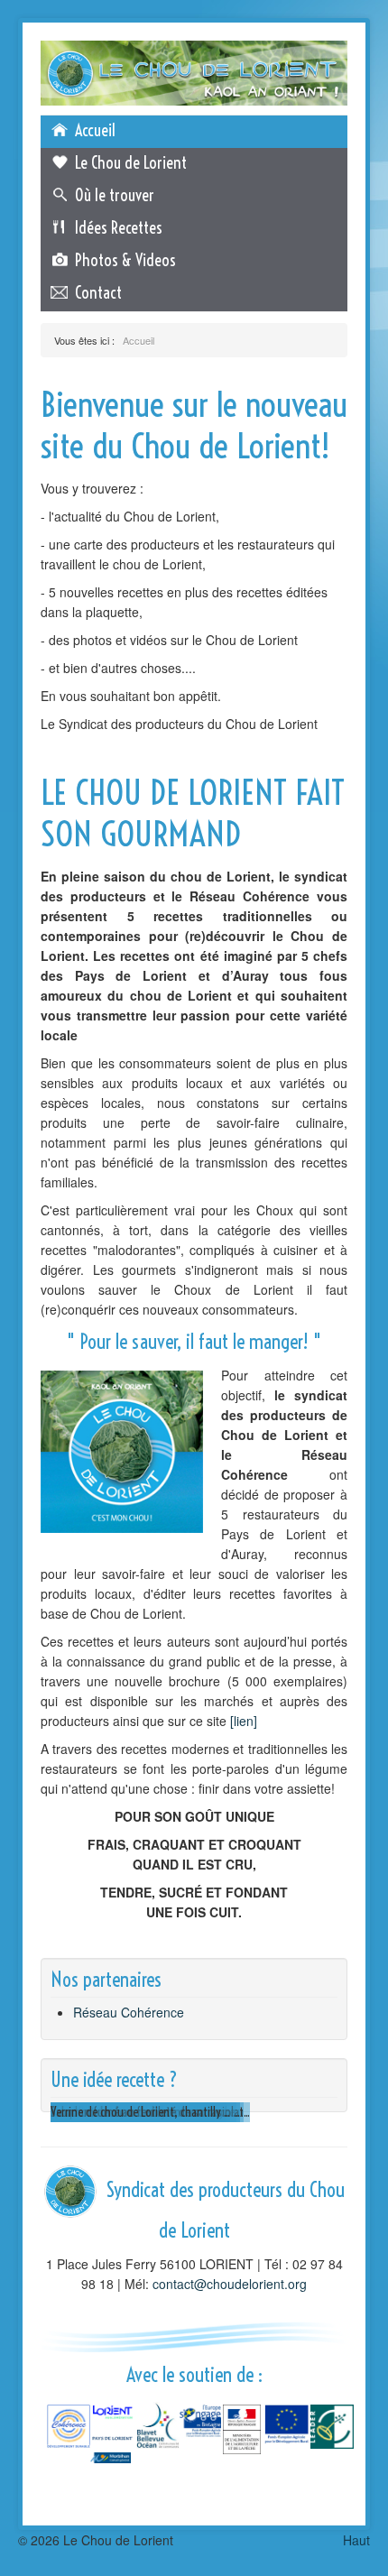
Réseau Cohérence (129, 2012)
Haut (356, 2540)
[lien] (244, 1721)
